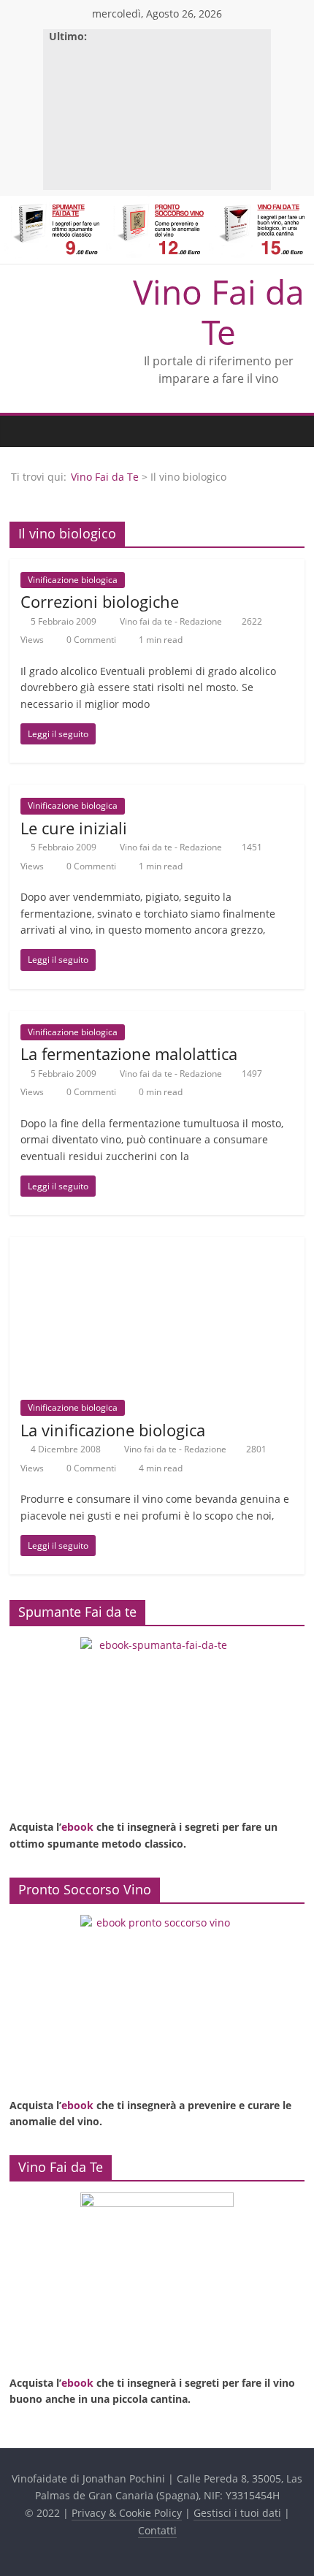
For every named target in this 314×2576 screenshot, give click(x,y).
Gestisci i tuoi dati (237, 2513)
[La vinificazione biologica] (157, 1246)
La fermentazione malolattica (129, 1053)
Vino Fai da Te (219, 312)
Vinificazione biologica (73, 580)
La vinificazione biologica (113, 1430)
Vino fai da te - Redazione (172, 621)
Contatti (157, 2530)
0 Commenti (90, 640)
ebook (77, 1827)
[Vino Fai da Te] (24, 431)
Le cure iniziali (74, 828)
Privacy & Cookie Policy (127, 2513)
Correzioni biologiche (100, 601)
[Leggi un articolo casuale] (290, 431)
